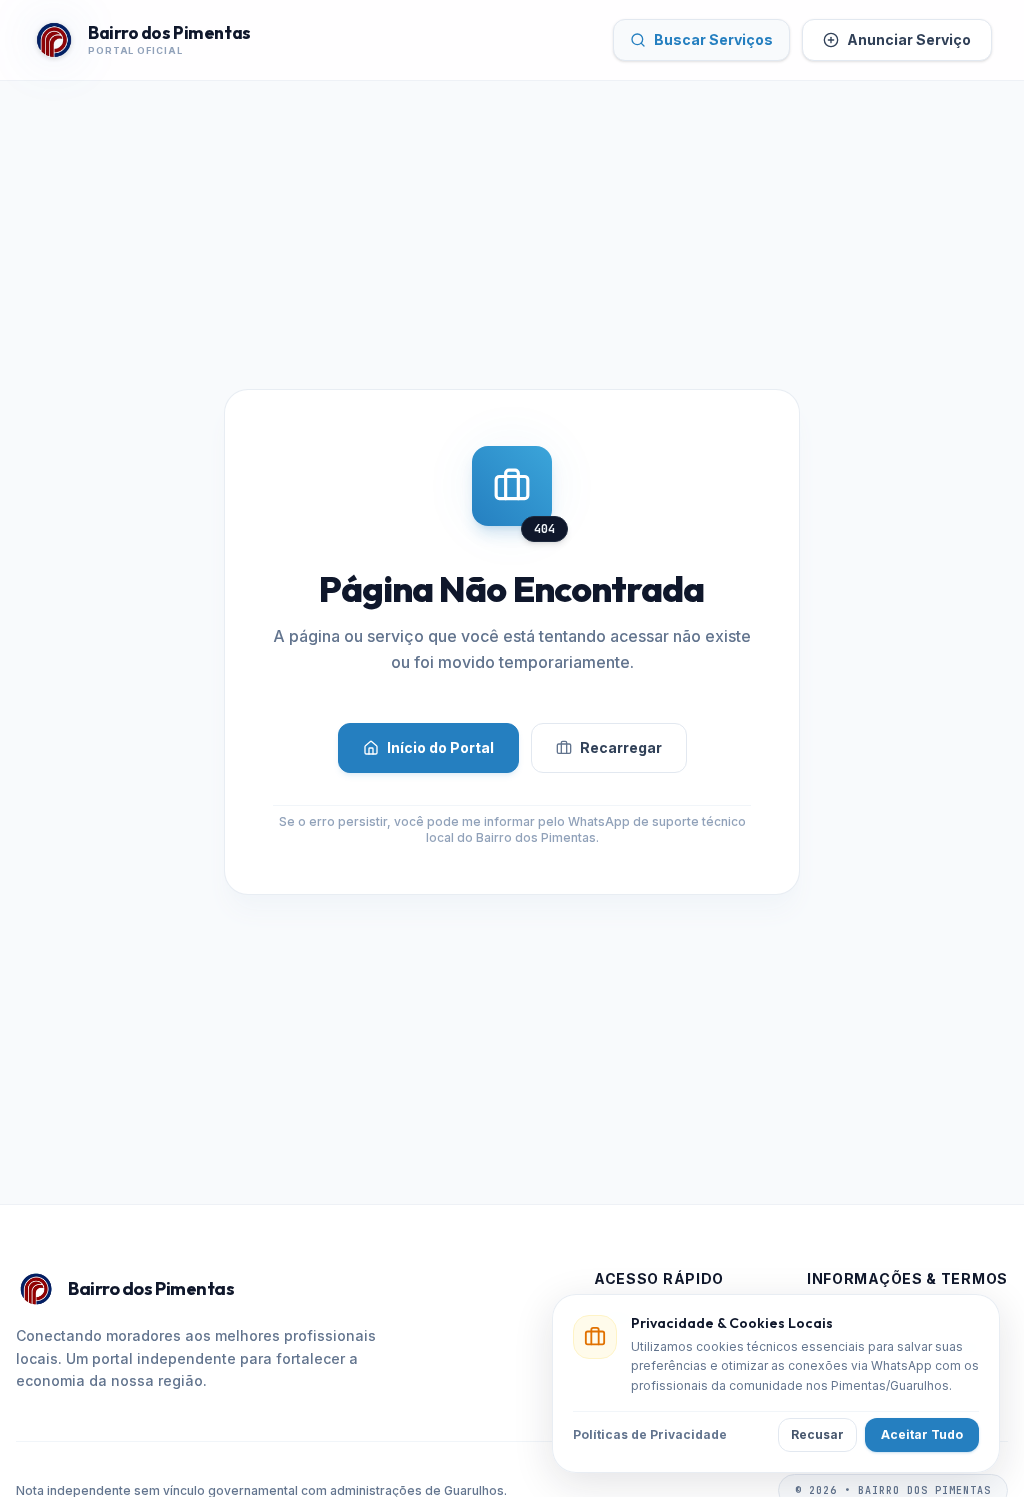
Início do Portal (440, 747)
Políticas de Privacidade (650, 1434)
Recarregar (621, 747)
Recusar (817, 1434)
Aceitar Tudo (922, 1434)
